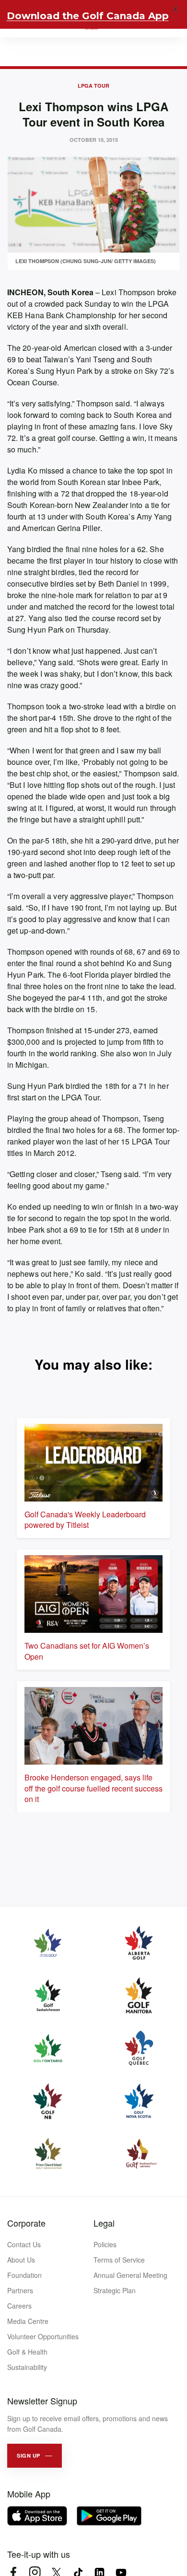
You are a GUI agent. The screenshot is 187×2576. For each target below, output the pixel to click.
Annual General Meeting (130, 2275)
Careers (19, 2306)
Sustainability (27, 2367)
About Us (21, 2260)
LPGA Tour (93, 86)
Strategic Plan (115, 2290)
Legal (104, 2223)
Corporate (26, 2223)
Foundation (24, 2275)
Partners (20, 2290)
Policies (105, 2244)
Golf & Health (27, 2352)
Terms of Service (119, 2260)
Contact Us (24, 2244)
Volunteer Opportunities (43, 2336)
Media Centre (28, 2321)
